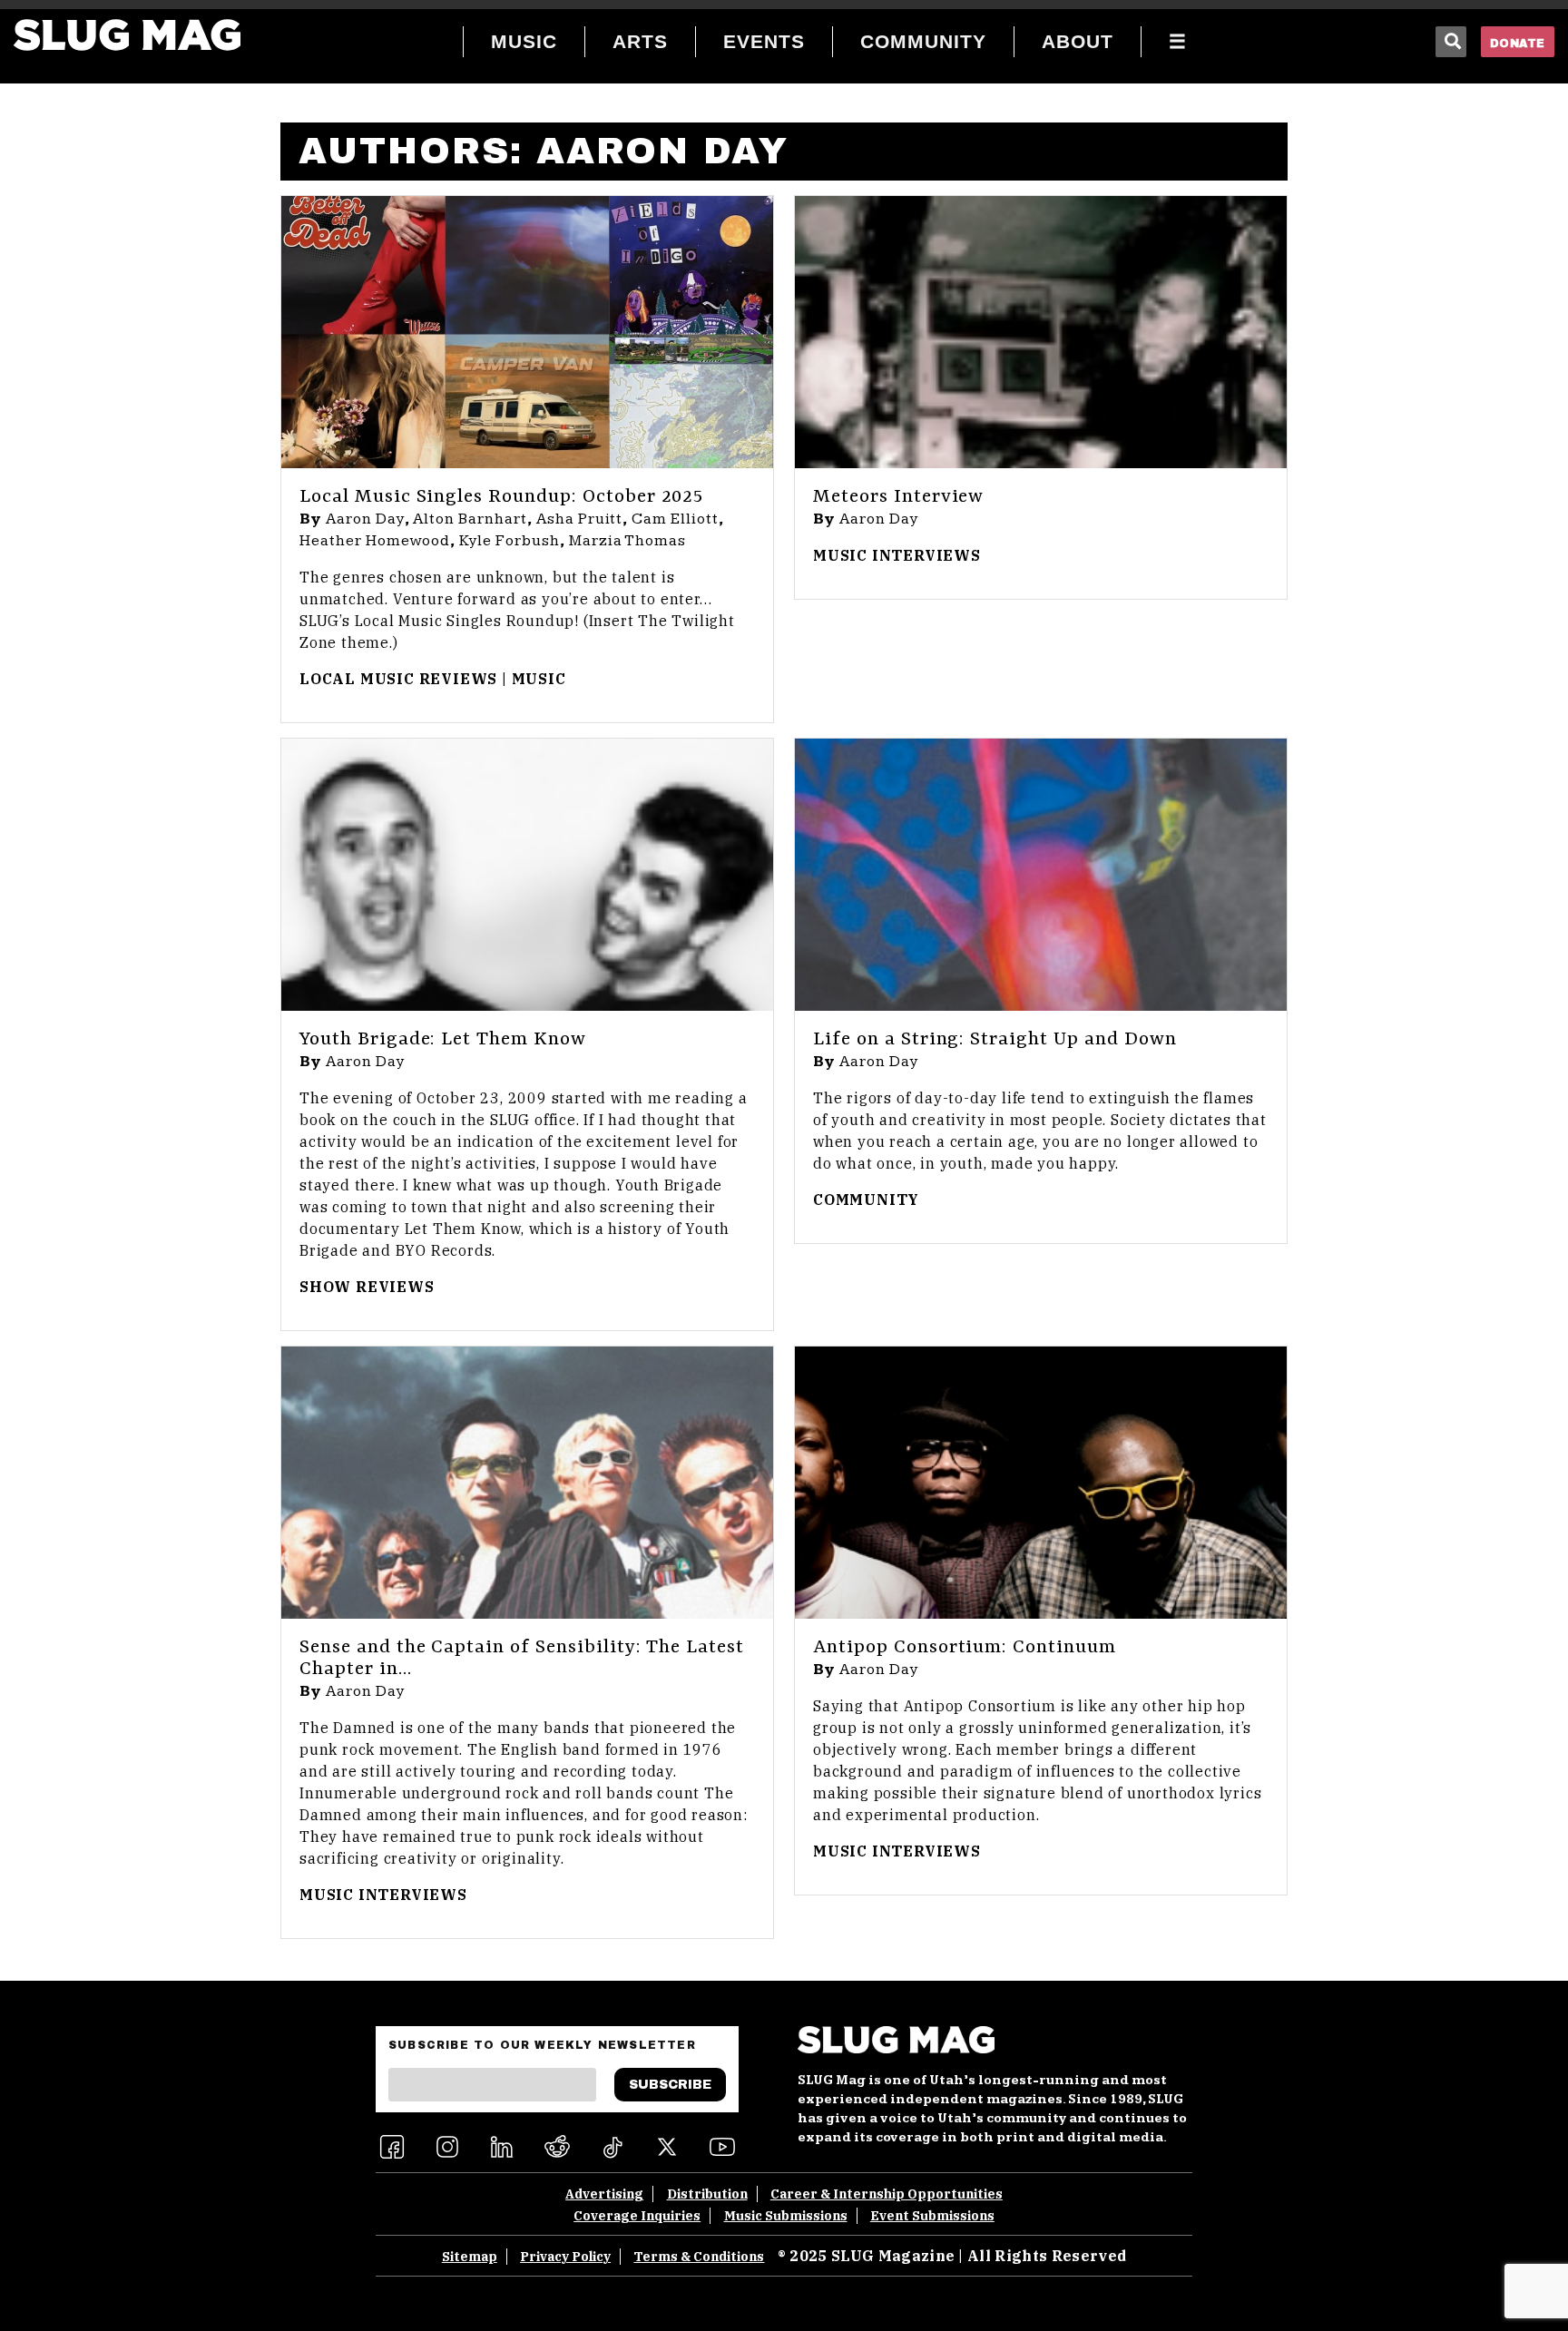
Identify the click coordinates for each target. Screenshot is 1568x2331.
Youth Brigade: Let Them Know (443, 1040)
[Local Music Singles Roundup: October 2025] (527, 332)
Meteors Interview (898, 497)
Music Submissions (786, 2216)
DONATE (1518, 44)
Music (539, 679)
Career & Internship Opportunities (887, 2194)
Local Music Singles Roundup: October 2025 (501, 497)
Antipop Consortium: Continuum (965, 1648)
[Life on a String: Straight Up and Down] (1041, 875)
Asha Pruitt (580, 519)
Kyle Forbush (510, 541)
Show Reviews (367, 1287)
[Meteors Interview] (1041, 332)
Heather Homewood (375, 541)
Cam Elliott (675, 519)
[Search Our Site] (1451, 42)
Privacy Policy (565, 2257)
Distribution (707, 2194)
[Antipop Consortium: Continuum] (1041, 1483)
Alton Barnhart (470, 519)
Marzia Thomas (627, 541)
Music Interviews (897, 555)
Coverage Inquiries (637, 2216)
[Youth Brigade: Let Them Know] (527, 875)
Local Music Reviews (398, 679)
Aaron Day (365, 519)
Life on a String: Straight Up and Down (995, 1040)
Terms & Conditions (699, 2257)
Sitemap (470, 2257)
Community (866, 1200)
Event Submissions (932, 2216)
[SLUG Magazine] (127, 35)
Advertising (604, 2194)
